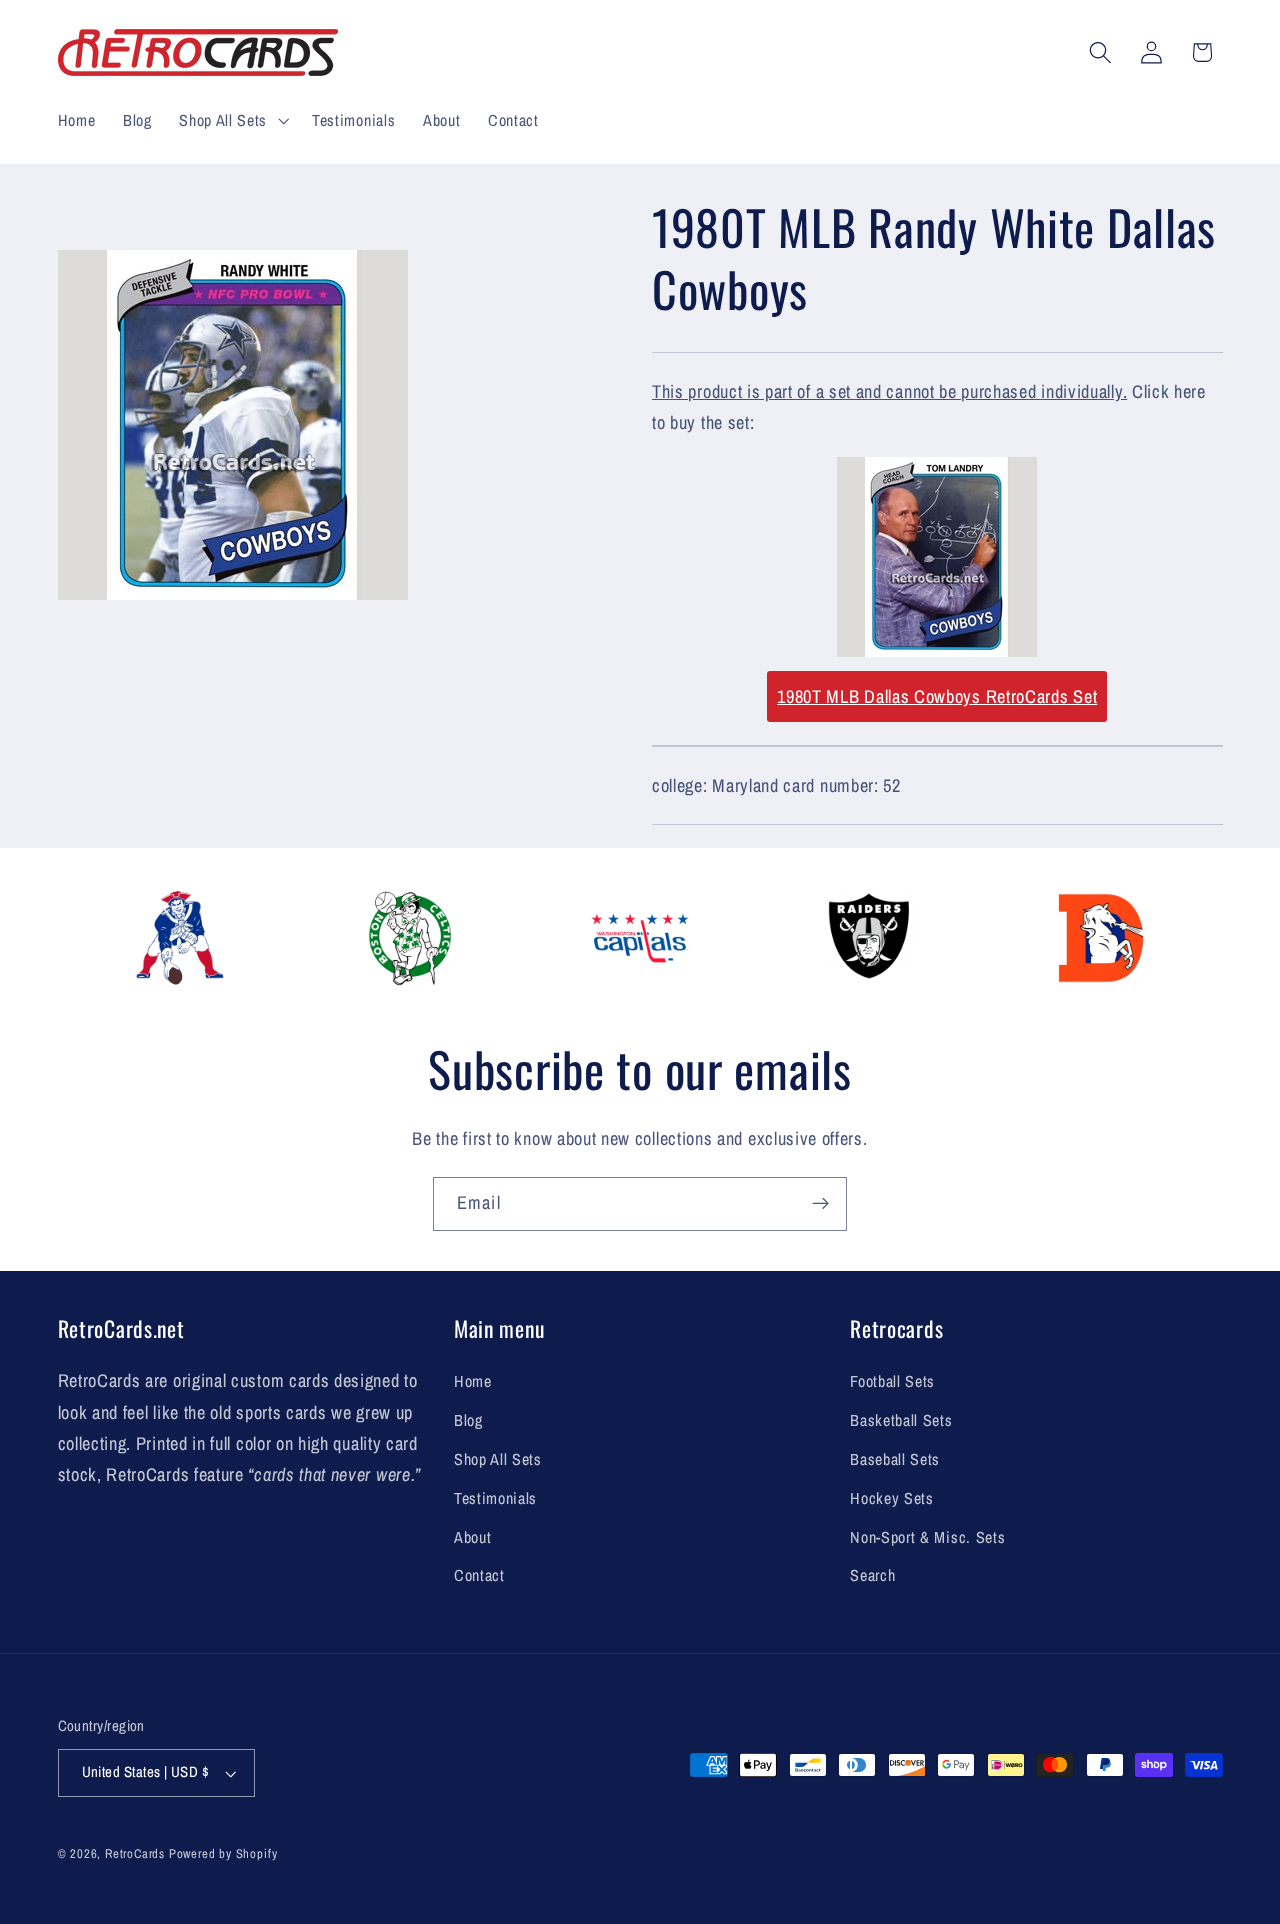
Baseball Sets (895, 1459)
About (472, 1537)
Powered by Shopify (223, 1853)
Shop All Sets (498, 1459)
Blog (468, 1420)
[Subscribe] (820, 1204)
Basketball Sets (901, 1420)
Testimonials (495, 1498)
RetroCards (135, 1853)
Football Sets (892, 1381)
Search (872, 1575)
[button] (231, 120)
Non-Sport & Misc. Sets (927, 1537)
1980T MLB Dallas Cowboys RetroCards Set (937, 696)
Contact (479, 1575)
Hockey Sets (892, 1498)
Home (473, 1381)
